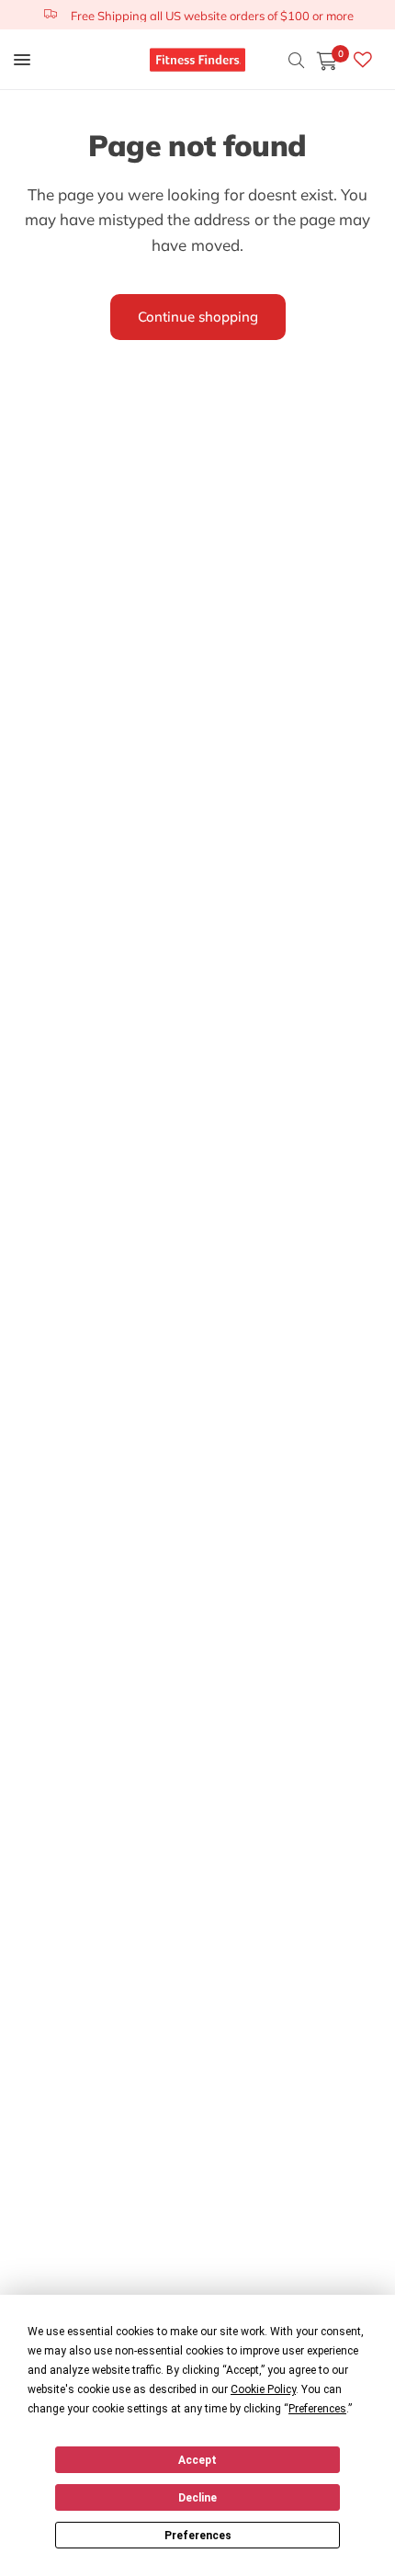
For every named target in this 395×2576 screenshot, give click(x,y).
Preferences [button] (317, 2409)
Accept (197, 2460)
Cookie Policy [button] (263, 2389)
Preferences (198, 2536)
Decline (197, 2498)
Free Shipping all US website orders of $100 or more (212, 16)
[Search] (296, 60)
